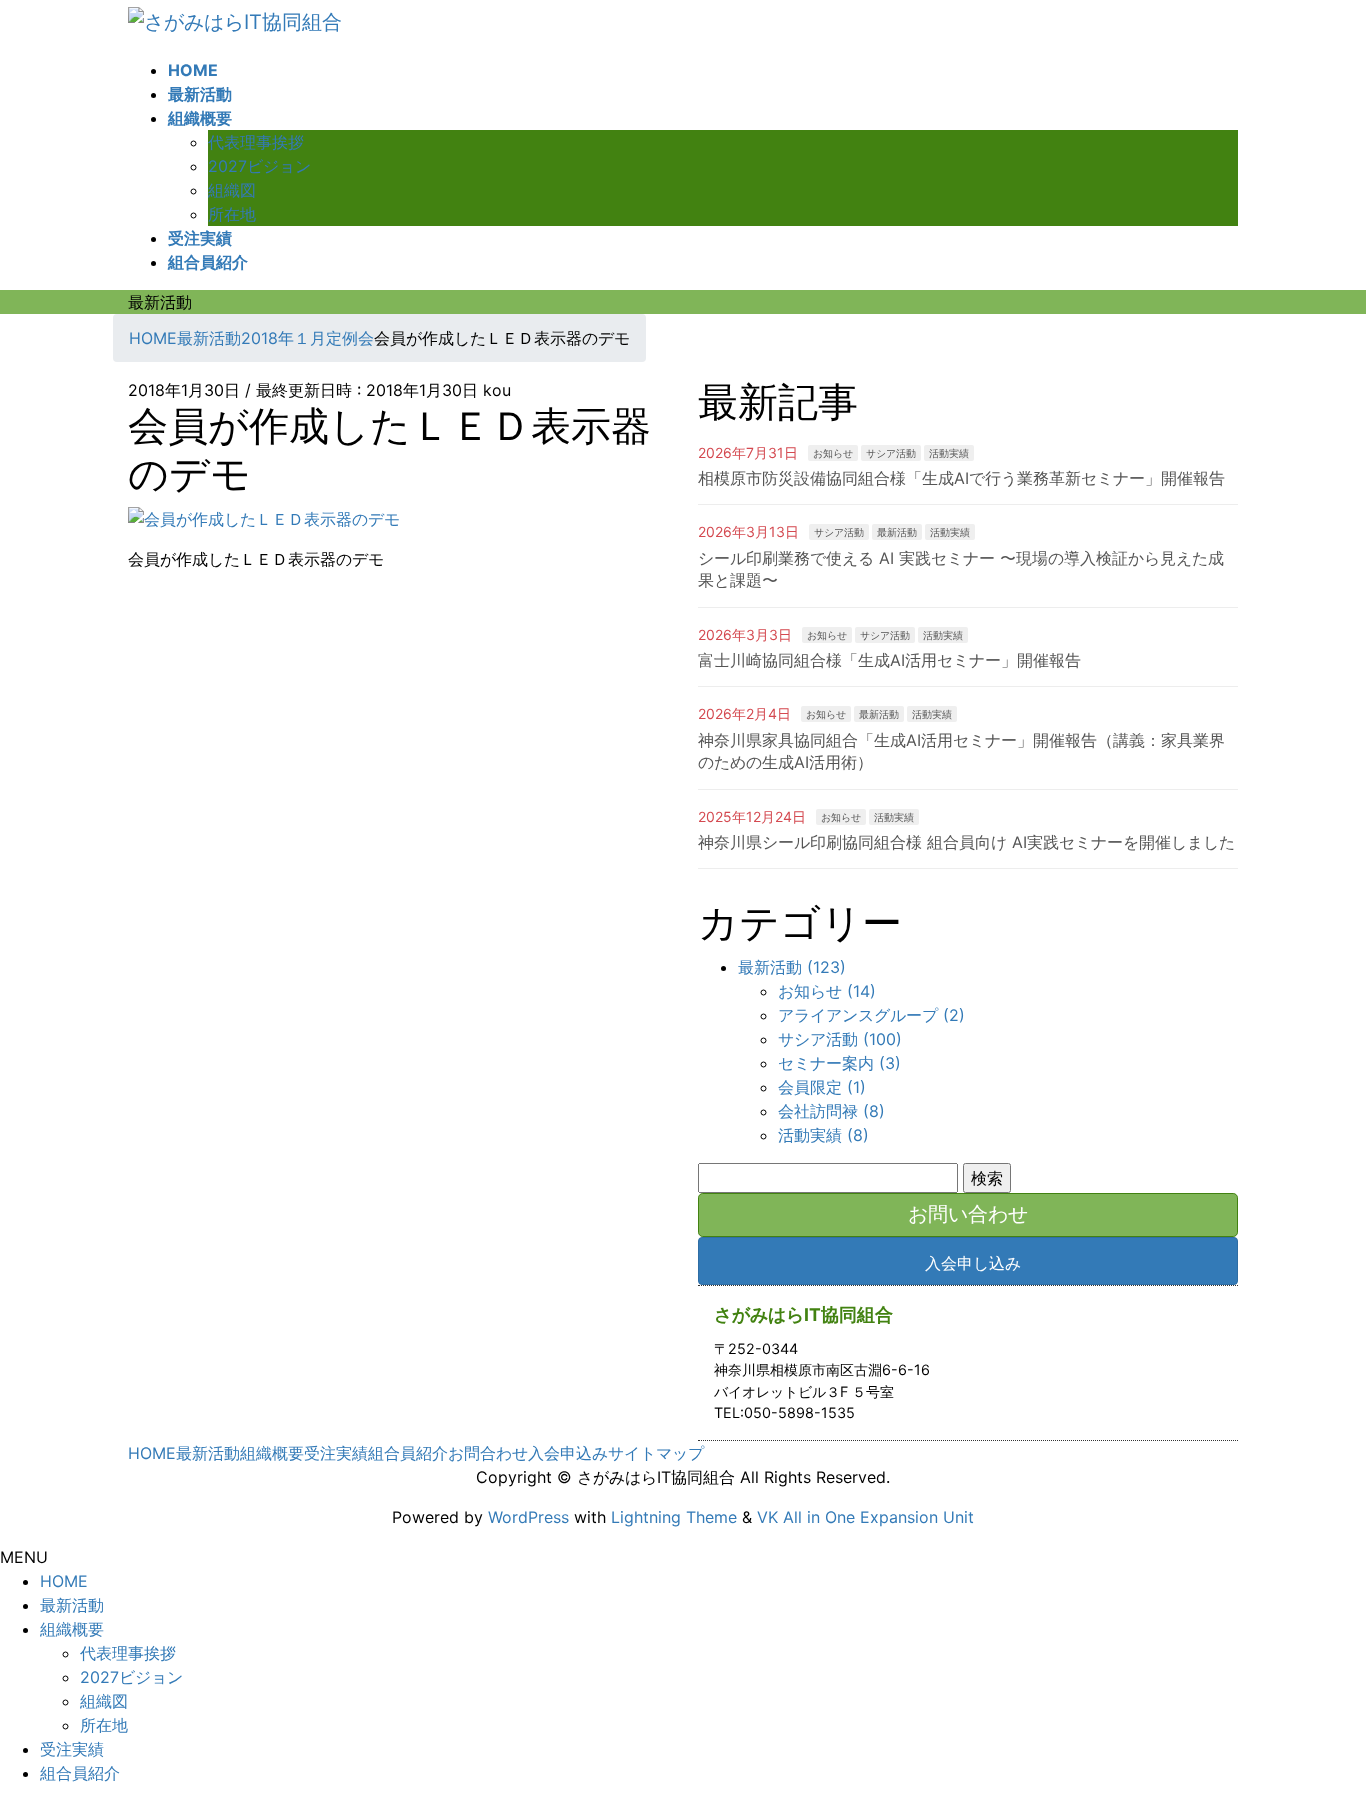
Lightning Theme (674, 1517)
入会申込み (568, 1453)
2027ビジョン (259, 166)
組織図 (232, 190)
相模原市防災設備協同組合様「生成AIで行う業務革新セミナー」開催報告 (961, 478)
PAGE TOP (1319, 1729)
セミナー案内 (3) (839, 1063)
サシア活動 (891, 453)
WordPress (528, 1517)
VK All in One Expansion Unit (865, 1517)
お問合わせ (488, 1453)
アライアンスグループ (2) (871, 1015)
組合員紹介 (408, 1453)
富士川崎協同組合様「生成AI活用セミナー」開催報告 (889, 660)
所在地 (232, 214)
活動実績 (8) (823, 1135)
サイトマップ (656, 1453)
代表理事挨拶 (256, 142)
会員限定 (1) (822, 1087)
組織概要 (272, 1453)
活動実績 (949, 453)
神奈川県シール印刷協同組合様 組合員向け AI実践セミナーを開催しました (966, 842)
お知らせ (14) (827, 991)
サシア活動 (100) (840, 1039)
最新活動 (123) (792, 967)
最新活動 (897, 532)
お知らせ (833, 453)
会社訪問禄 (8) (831, 1111)
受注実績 (336, 1453)
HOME (152, 1453)
